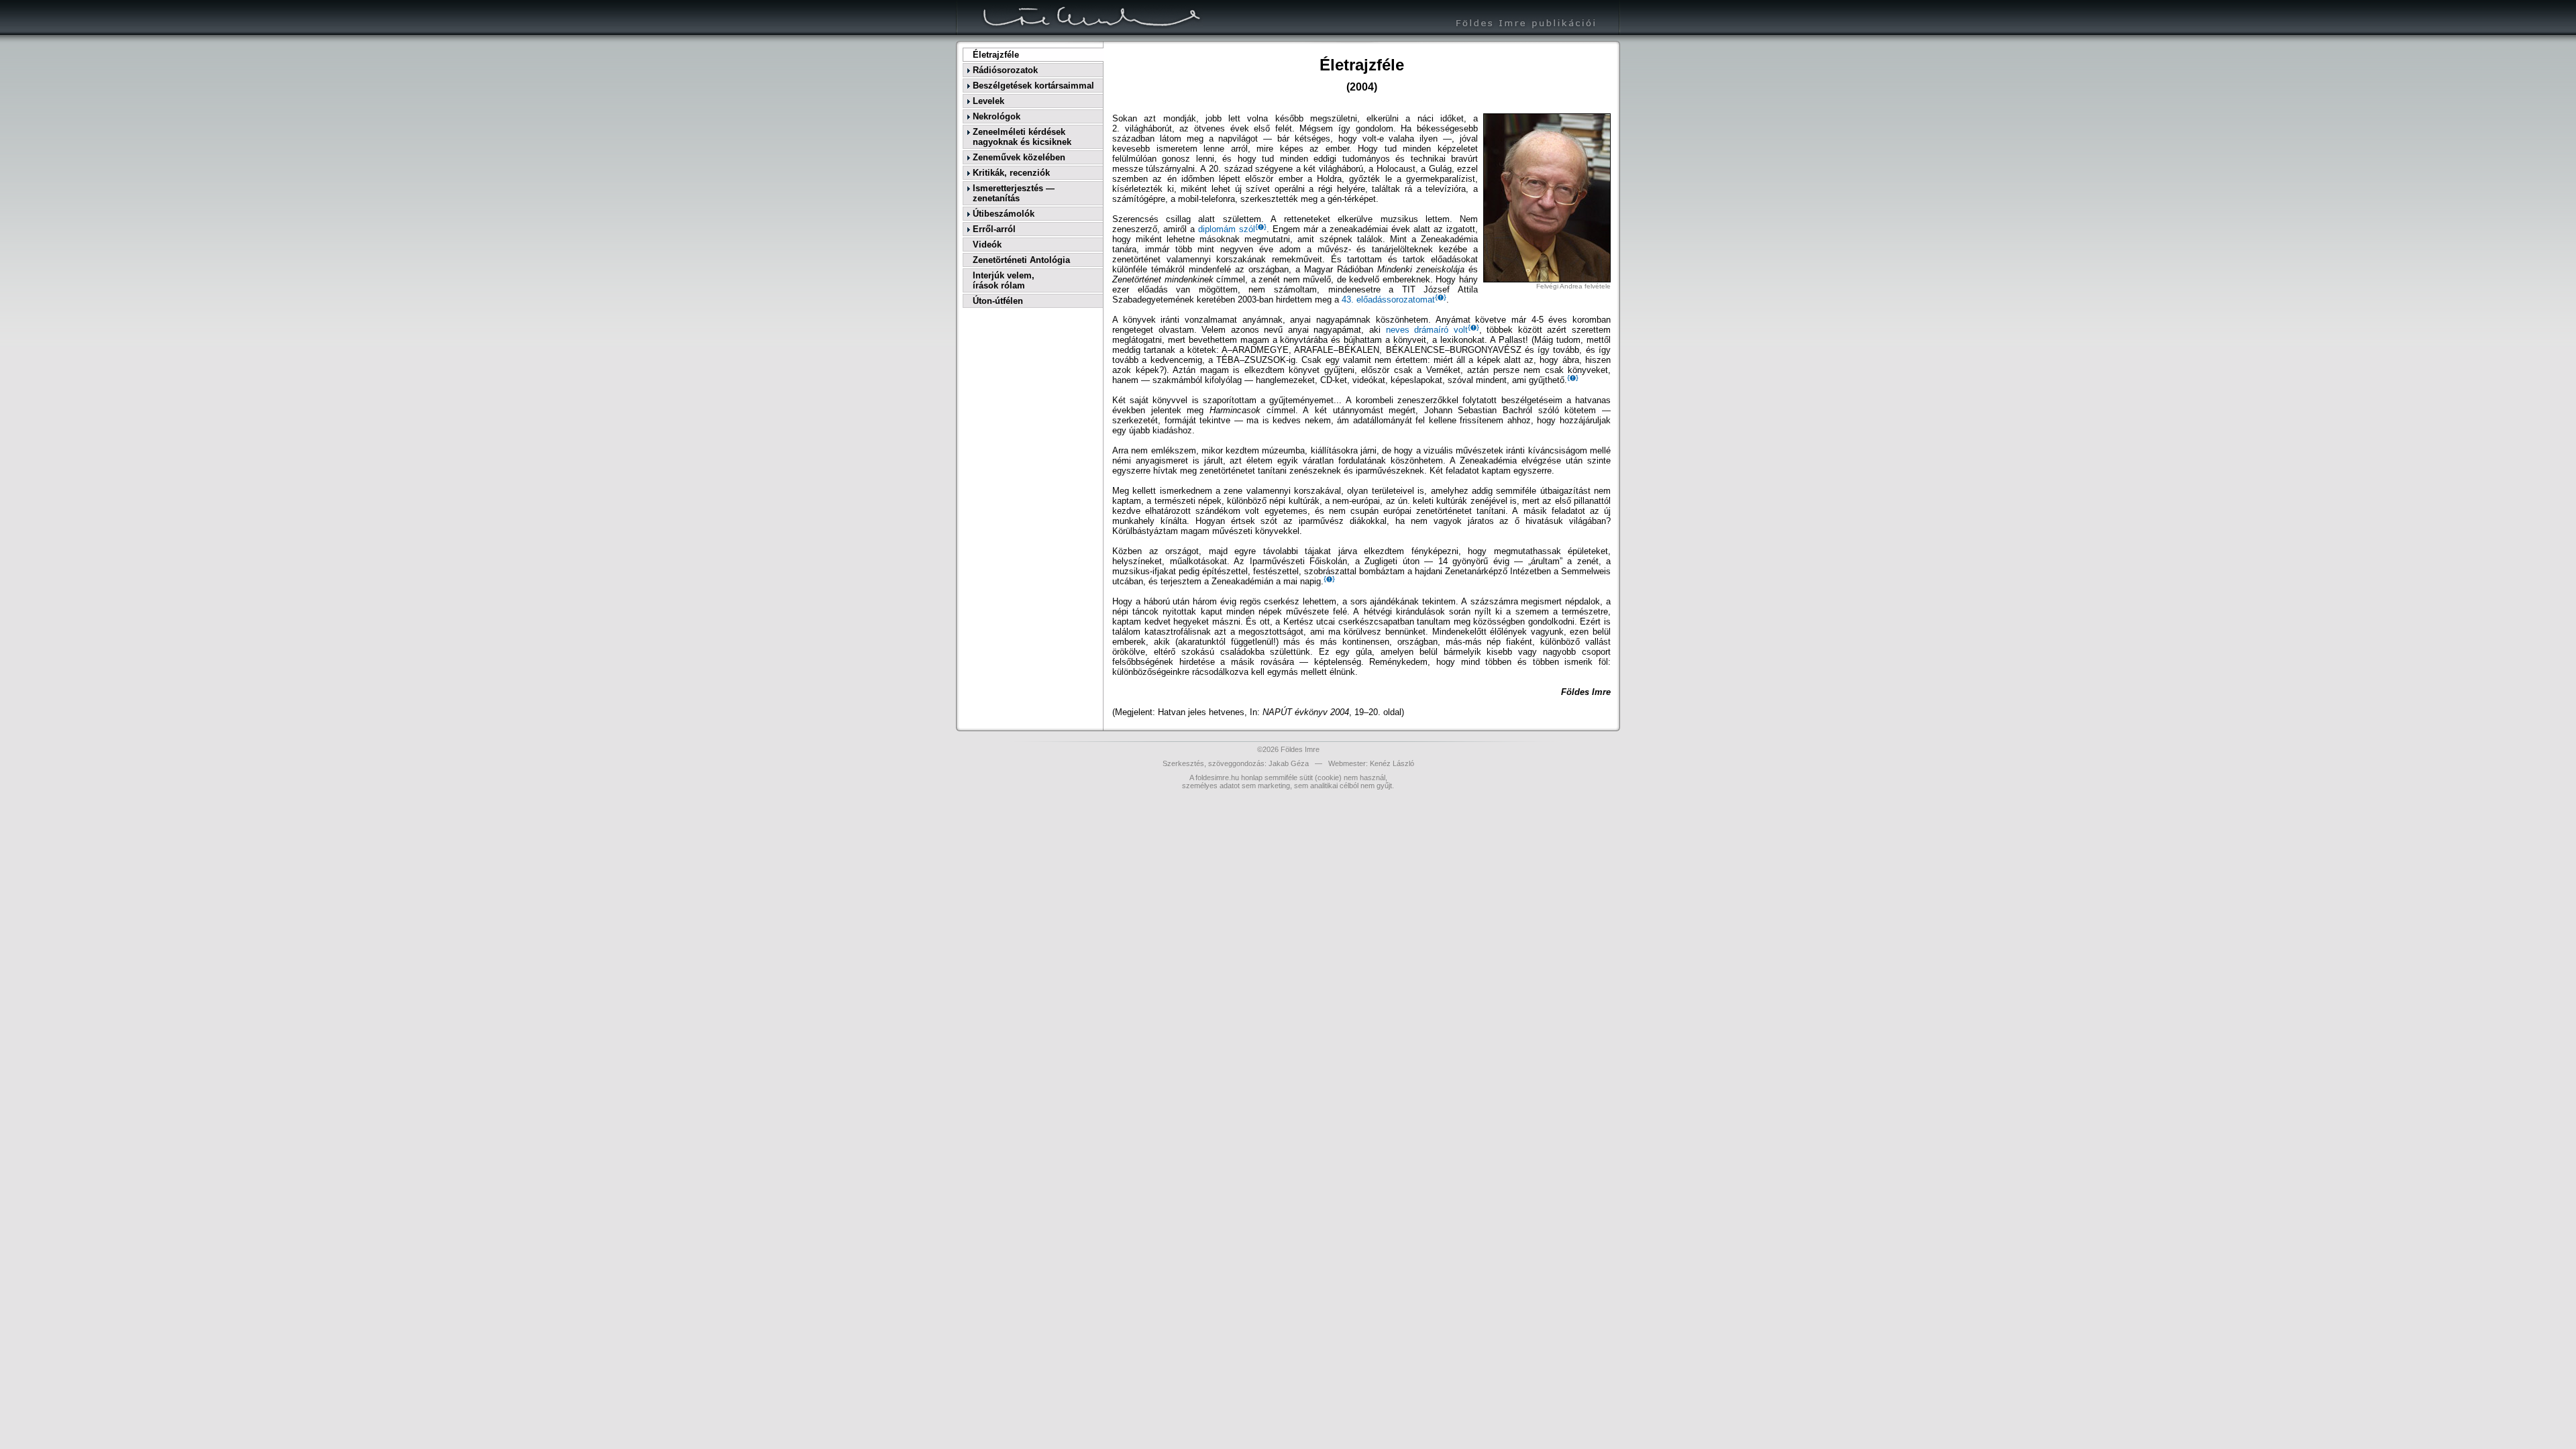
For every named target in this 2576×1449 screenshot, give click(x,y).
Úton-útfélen (998, 301)
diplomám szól (1227, 229)
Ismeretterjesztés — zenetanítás (1014, 193)
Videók (987, 245)
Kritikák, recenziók (1011, 173)
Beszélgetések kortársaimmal (1033, 86)
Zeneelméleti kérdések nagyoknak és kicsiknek (1022, 137)
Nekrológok (997, 116)
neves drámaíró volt (1427, 330)
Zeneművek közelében (1019, 157)
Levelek (988, 101)
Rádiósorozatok (1005, 70)
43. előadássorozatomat (1388, 300)
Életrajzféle (996, 55)
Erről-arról (994, 229)
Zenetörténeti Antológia (1021, 260)
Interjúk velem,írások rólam (1004, 280)
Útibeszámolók (1004, 214)
